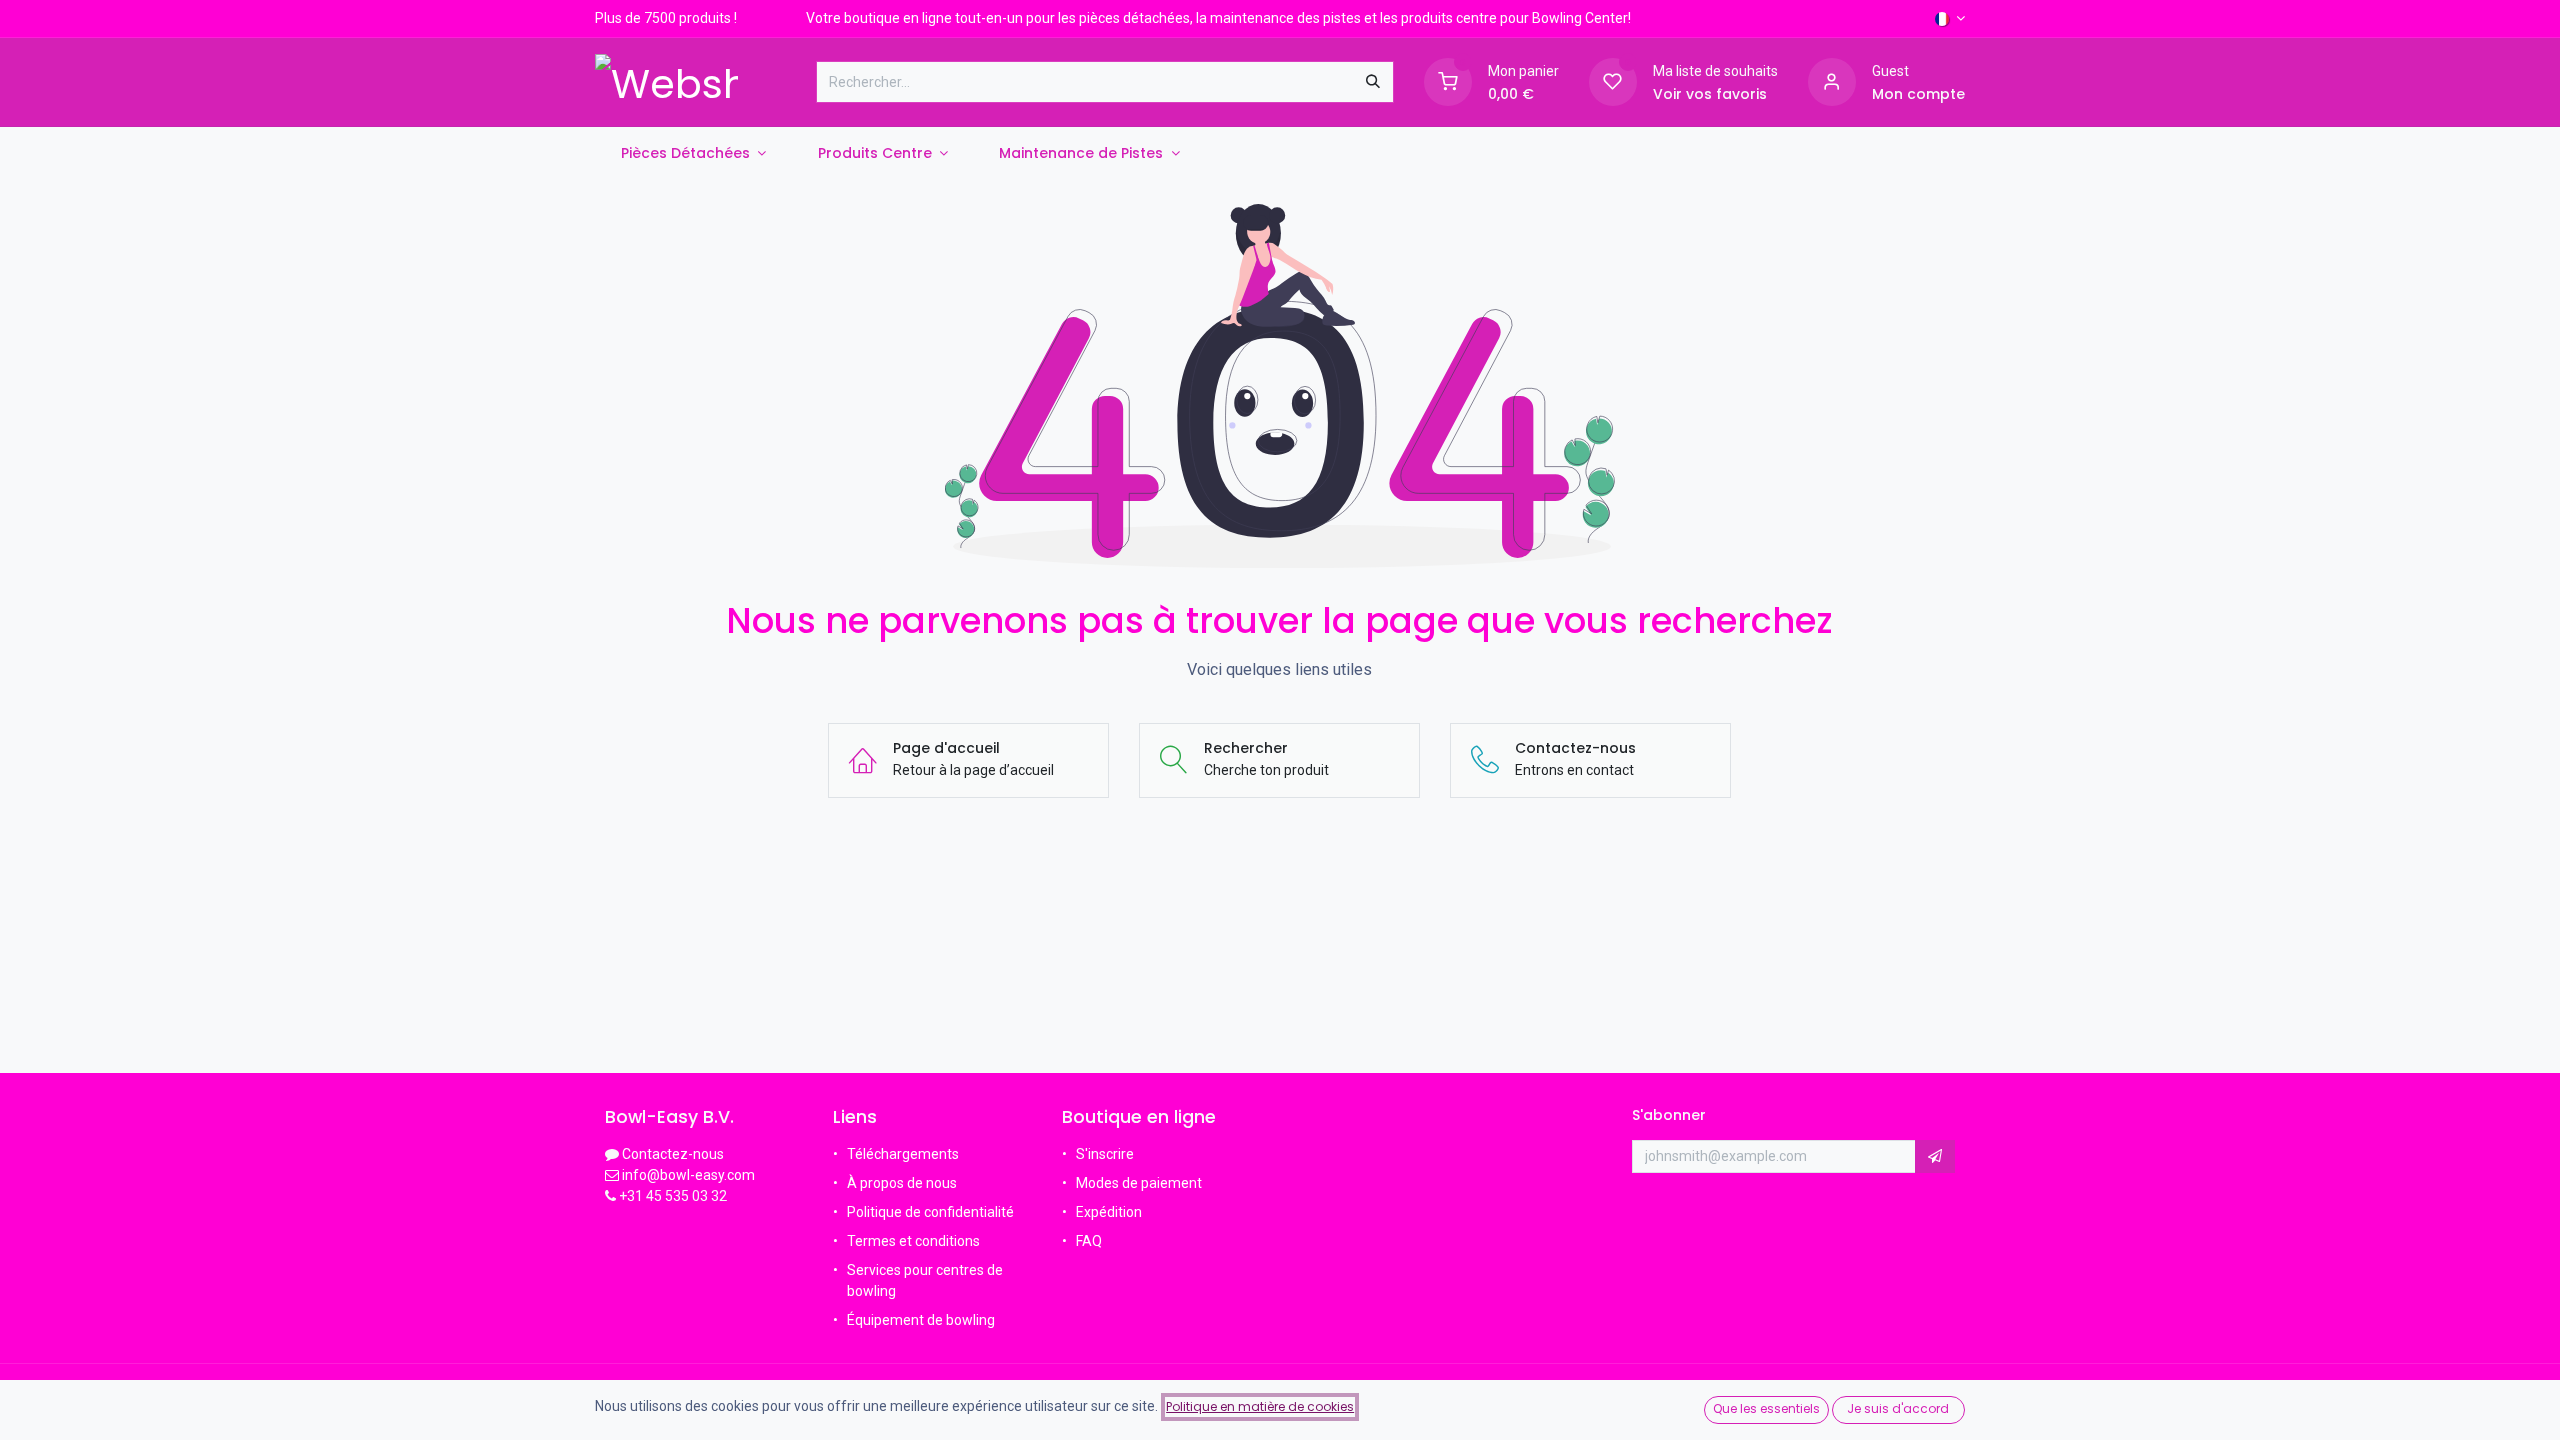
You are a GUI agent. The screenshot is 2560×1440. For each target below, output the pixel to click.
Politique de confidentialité (930, 1212)
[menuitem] (693, 153)
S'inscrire (1105, 1154)
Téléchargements (903, 1154)
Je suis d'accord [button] (1898, 1408)
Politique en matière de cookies (1260, 1406)
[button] (1935, 1157)
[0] (1448, 81)
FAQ (1090, 1241)
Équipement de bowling (921, 1320)
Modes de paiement (1139, 1183)
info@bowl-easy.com (687, 1175)
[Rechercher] (1373, 82)
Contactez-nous (673, 1154)
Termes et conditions (913, 1241)
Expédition (1109, 1212)
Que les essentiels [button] (1766, 1408)
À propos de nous (902, 1183)
